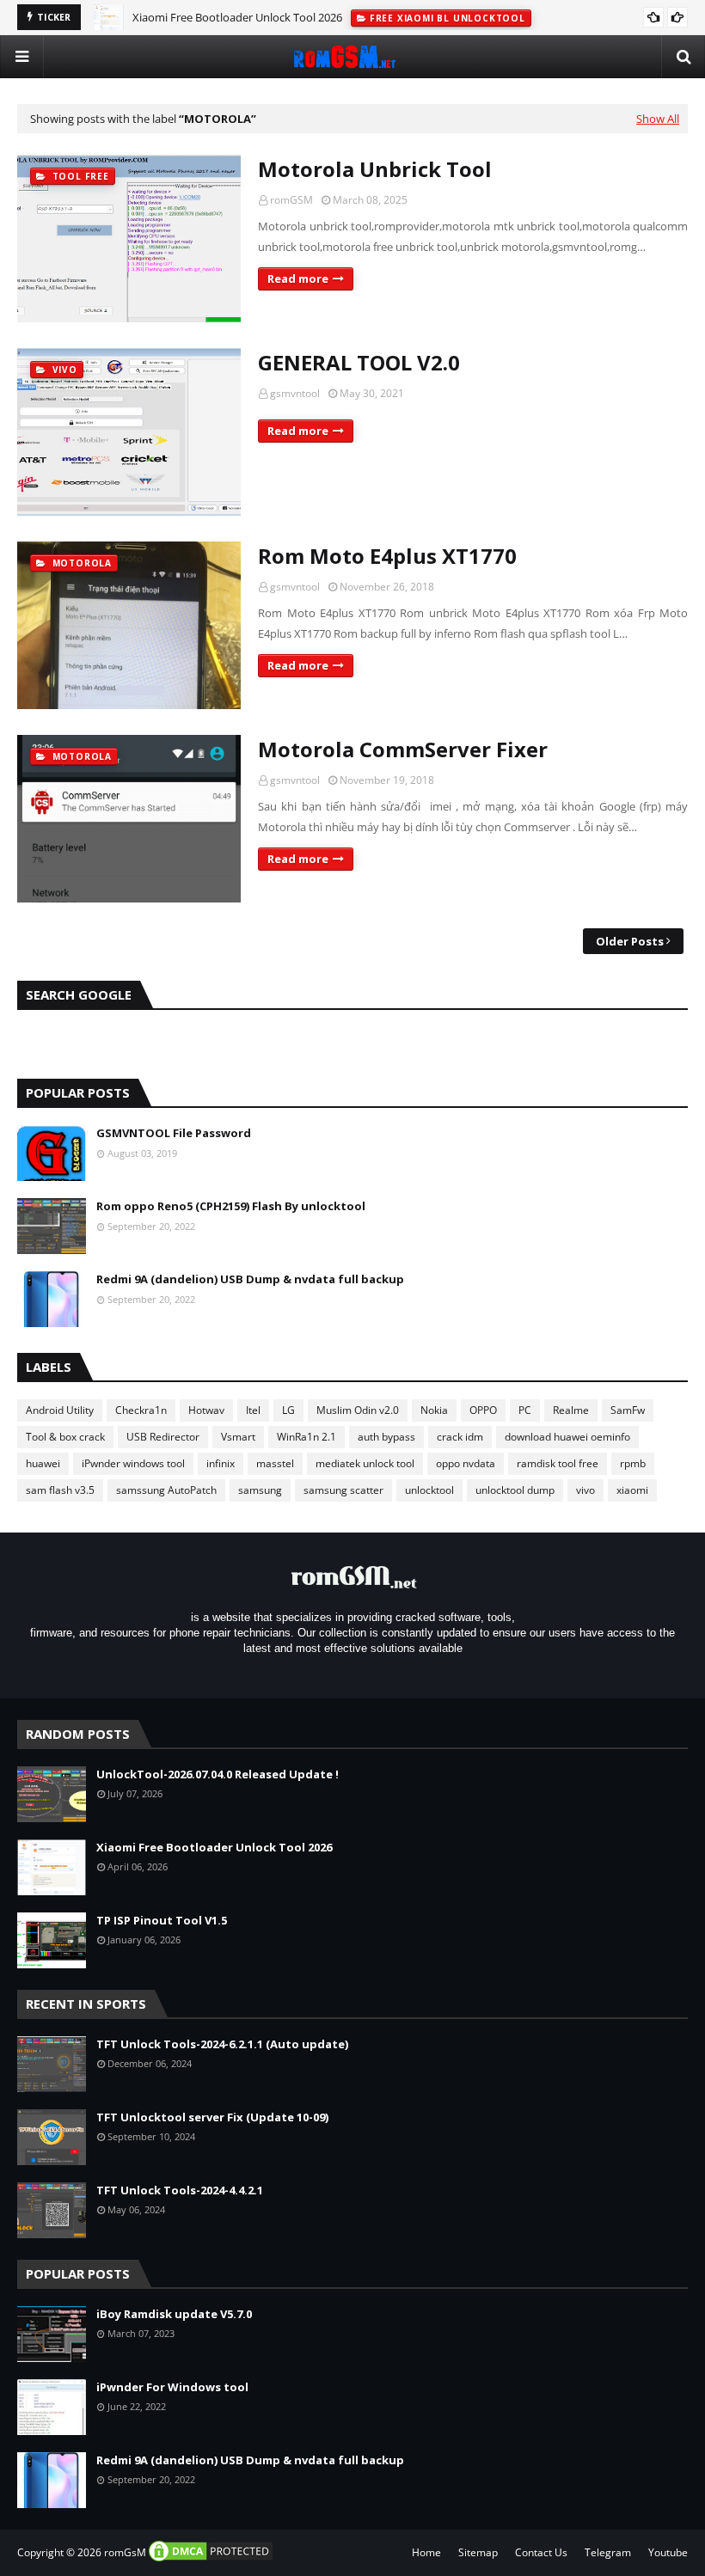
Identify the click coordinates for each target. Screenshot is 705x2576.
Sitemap (478, 2552)
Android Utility (60, 1410)
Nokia (434, 1410)
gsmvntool (295, 393)
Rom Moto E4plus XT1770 (387, 556)
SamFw (628, 1410)
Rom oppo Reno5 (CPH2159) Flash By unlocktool (231, 1206)
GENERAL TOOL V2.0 (359, 362)
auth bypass (386, 1437)
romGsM (125, 2552)
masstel (275, 1463)
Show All (658, 119)
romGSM (291, 200)
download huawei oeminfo (567, 1437)
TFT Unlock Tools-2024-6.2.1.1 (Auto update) (222, 2044)
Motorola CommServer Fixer (403, 749)
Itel (253, 1410)
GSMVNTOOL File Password (174, 1133)
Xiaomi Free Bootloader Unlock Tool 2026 (214, 1847)
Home (426, 2552)
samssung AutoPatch (166, 1490)
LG (288, 1410)
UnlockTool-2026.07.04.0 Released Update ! (218, 1774)
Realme (571, 1410)
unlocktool (429, 1490)
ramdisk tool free (558, 1463)
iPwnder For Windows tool (172, 2387)
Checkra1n (141, 1410)
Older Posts (630, 941)
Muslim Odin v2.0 (358, 1410)
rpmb (633, 1463)
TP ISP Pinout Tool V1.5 (162, 1920)
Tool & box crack (65, 1437)
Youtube (668, 2552)
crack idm (460, 1437)
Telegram (608, 2552)
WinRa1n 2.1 (307, 1437)
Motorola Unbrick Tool (375, 169)
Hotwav (206, 1410)
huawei (43, 1463)
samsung (260, 1490)
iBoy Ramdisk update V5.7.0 (174, 2314)
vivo (585, 1490)
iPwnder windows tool (133, 1463)
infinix (221, 1463)
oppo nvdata (466, 1463)
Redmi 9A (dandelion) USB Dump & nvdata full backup (250, 1279)
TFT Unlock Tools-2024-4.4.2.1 (180, 2190)
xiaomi (632, 1490)
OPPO (483, 1410)
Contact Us (541, 2552)
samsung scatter (343, 1490)
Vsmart (238, 1437)
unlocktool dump (515, 1490)
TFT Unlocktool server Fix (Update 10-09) (212, 2117)
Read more (298, 278)
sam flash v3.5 (60, 1490)
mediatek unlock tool (365, 1463)
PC (525, 1410)
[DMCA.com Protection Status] (211, 2559)
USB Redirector (163, 1437)
